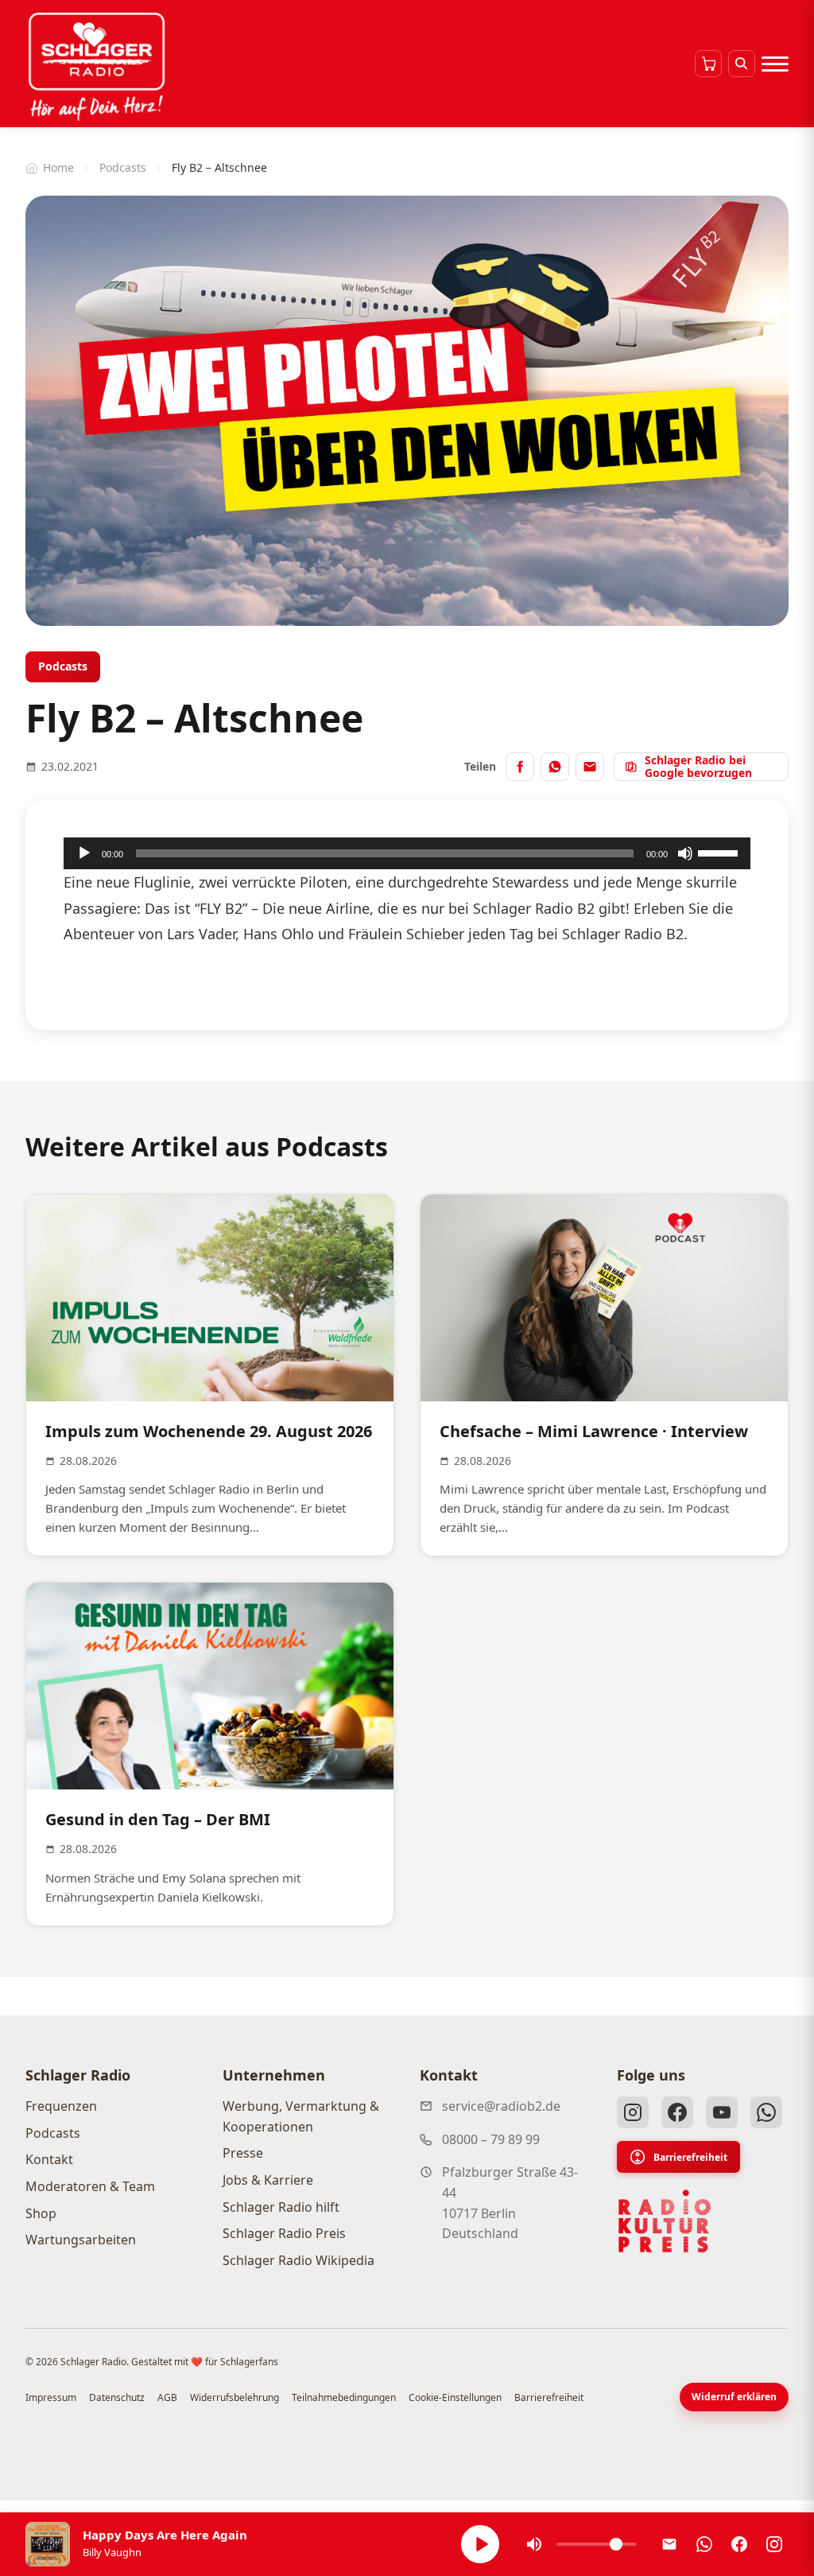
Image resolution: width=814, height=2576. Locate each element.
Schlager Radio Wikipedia (298, 2260)
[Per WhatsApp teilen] (555, 767)
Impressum (51, 2397)
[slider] (720, 852)
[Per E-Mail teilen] (590, 767)
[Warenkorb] (708, 64)
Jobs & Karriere (268, 2180)
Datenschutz (117, 2397)
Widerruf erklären (734, 2397)
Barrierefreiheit (690, 2157)
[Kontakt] (669, 2544)
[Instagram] (633, 2112)
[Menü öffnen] (775, 64)
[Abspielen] (480, 2544)
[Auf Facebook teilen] (520, 767)
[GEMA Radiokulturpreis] (665, 2221)
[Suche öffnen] (742, 64)
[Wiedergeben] (84, 853)
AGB (167, 2397)
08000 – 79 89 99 (491, 2139)
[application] (407, 853)
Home (58, 167)
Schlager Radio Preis (284, 2233)
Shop (41, 2213)
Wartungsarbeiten (81, 2240)
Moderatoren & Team (90, 2186)
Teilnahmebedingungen (344, 2397)
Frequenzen (61, 2106)
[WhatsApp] (766, 2112)
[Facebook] (677, 2112)
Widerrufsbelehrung (235, 2397)
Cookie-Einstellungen (455, 2397)
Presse (243, 2153)
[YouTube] (722, 2112)
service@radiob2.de (501, 2106)
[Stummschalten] (685, 853)
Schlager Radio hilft (281, 2207)
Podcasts (123, 167)
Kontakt (49, 2159)
